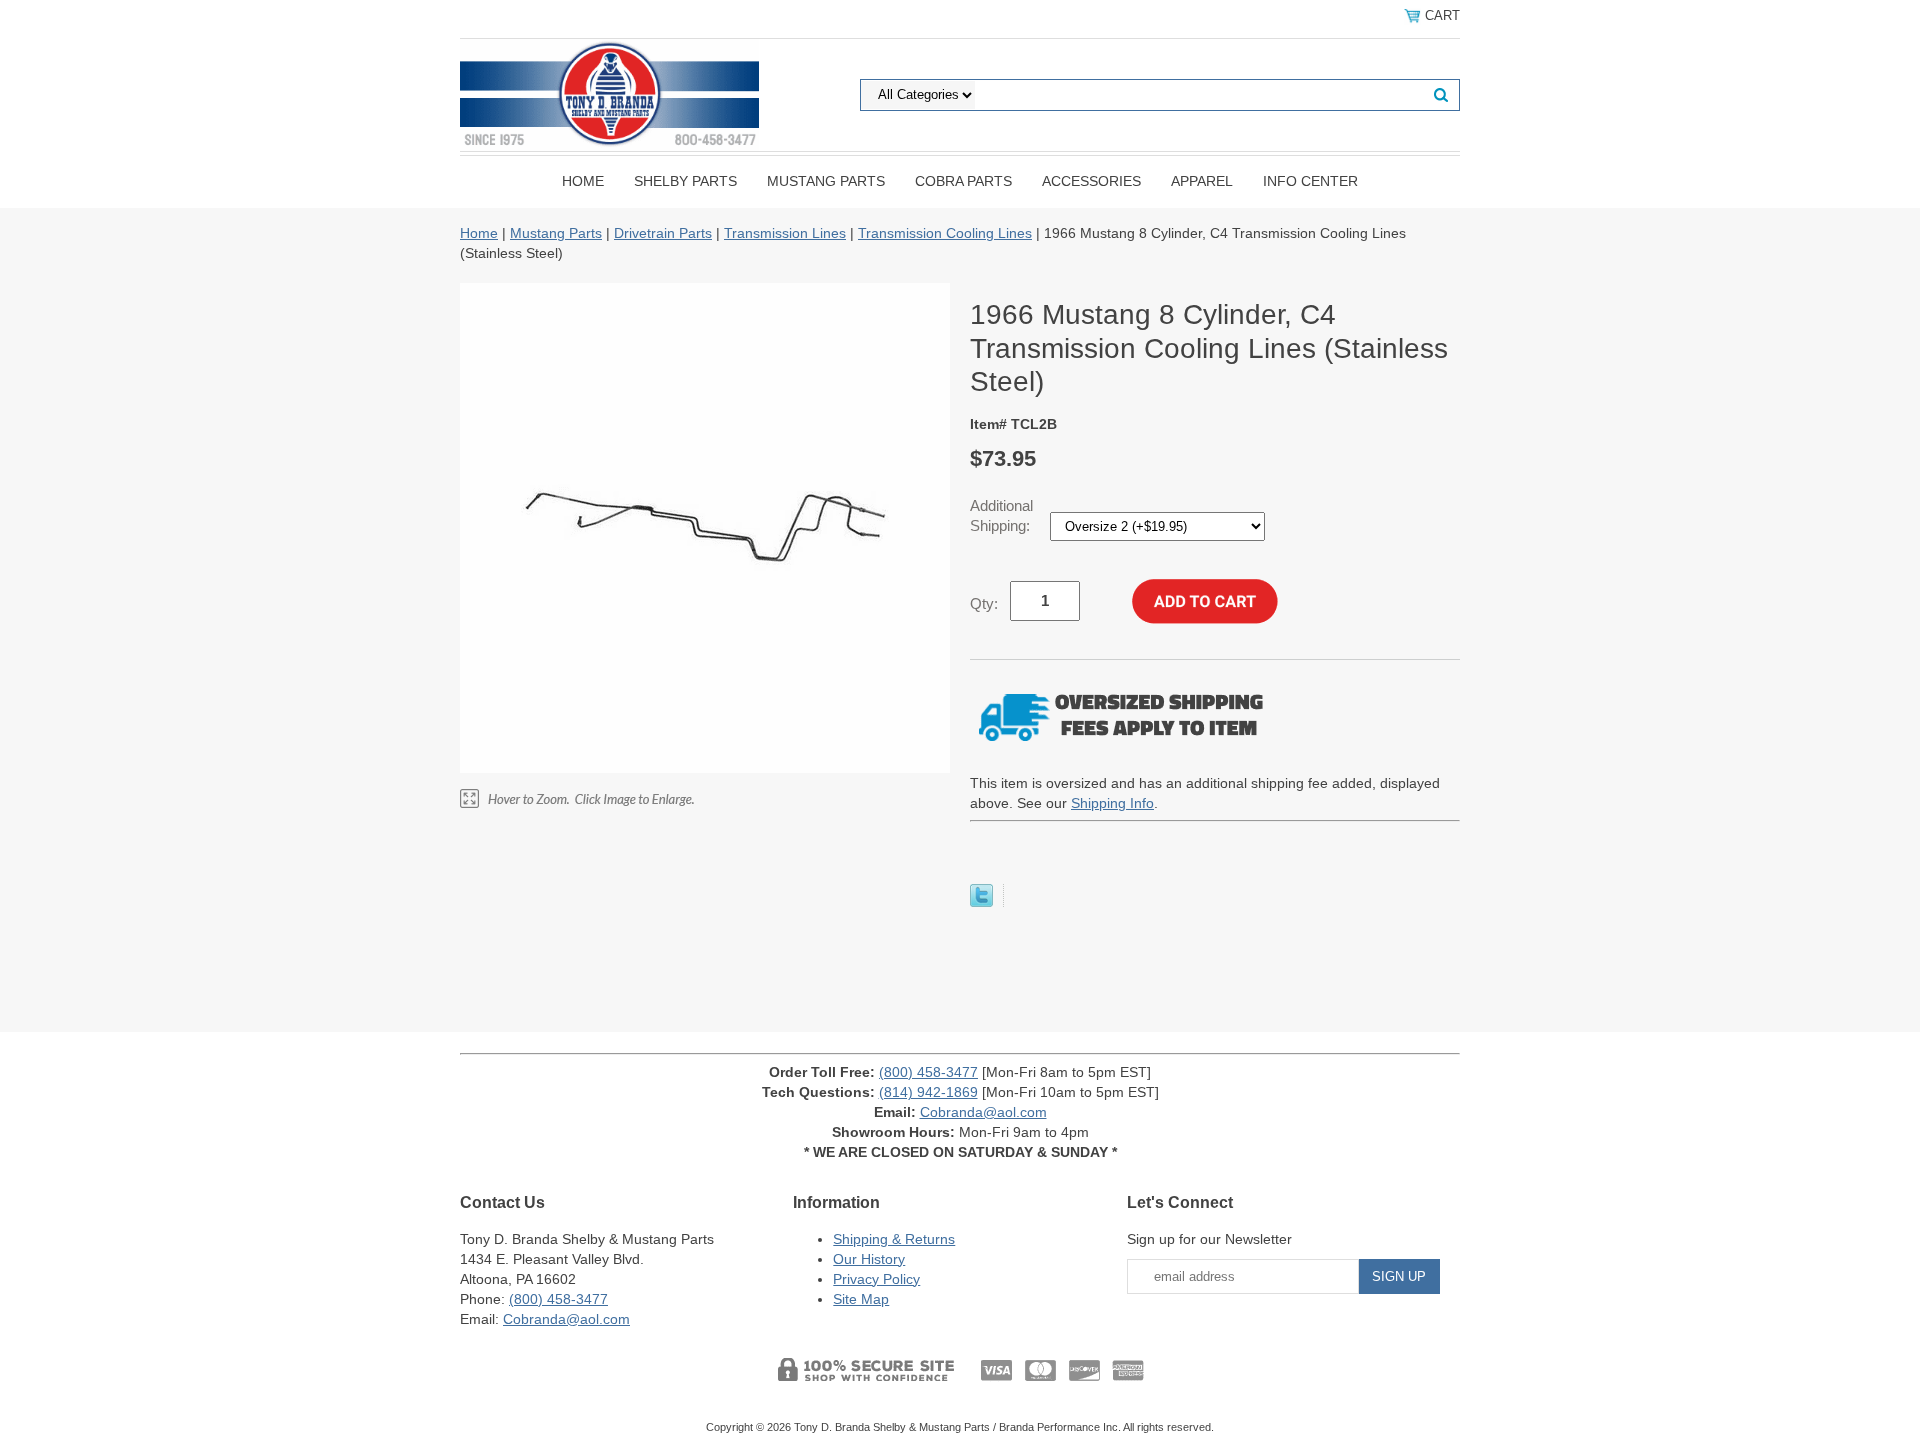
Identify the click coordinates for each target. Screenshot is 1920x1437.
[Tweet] (981, 902)
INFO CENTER (1310, 181)
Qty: (984, 603)
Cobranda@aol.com (983, 1112)
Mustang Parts (826, 181)
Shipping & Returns (894, 1239)
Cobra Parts (963, 181)
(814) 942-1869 (928, 1092)
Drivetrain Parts (663, 233)
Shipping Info (1112, 803)
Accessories (1091, 181)
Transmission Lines (785, 233)
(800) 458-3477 (928, 1072)
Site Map (861, 1299)
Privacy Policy (876, 1279)
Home (583, 181)
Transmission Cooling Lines (945, 233)
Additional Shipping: (1002, 515)
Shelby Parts (685, 181)
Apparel (1202, 181)
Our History (869, 1259)
